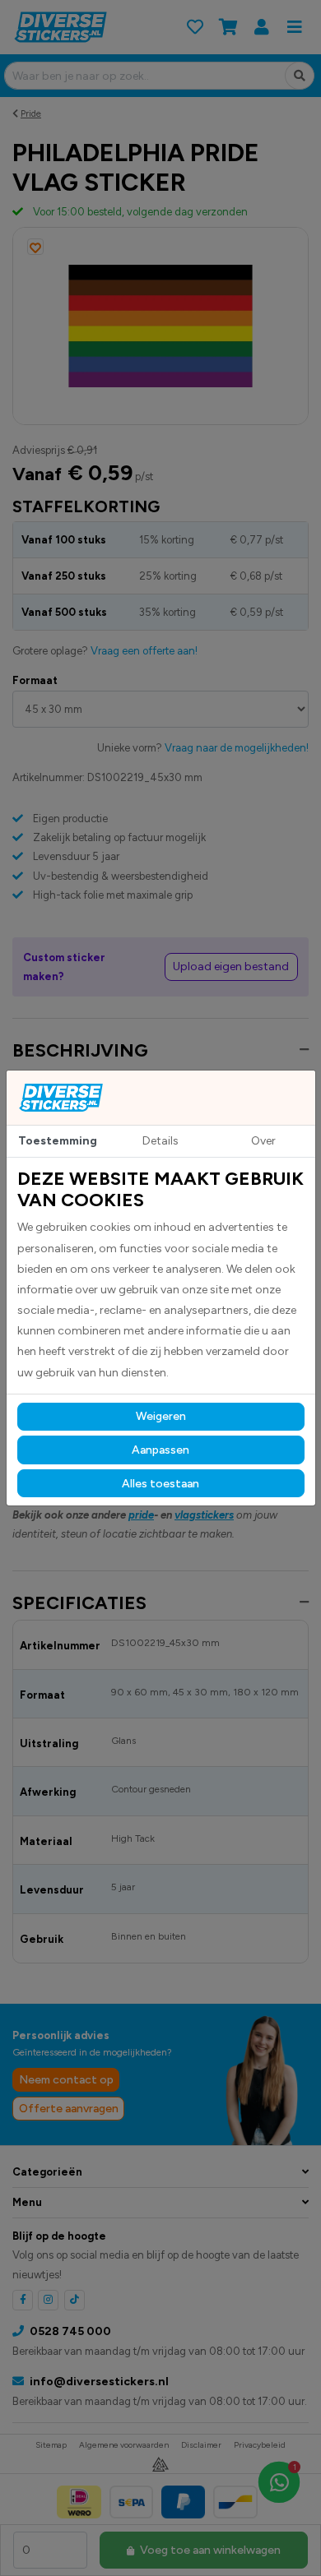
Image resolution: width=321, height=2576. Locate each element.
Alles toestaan (160, 1484)
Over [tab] (263, 1141)
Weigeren (161, 1416)
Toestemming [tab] (58, 1141)
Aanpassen (160, 1450)
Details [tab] (160, 1141)
